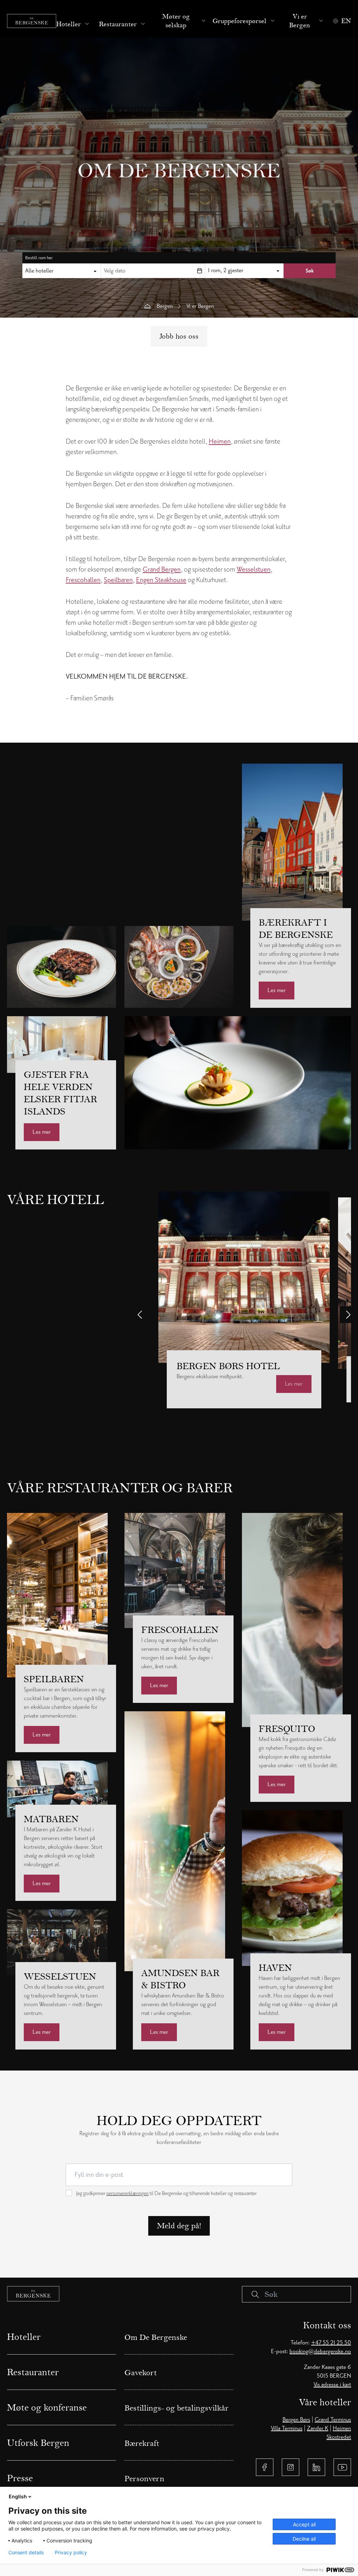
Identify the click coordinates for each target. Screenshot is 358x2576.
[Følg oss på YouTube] (342, 2467)
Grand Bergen (162, 569)
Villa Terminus (287, 2428)
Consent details (26, 2553)
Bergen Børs (296, 2420)
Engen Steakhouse (161, 580)
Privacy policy (71, 2553)
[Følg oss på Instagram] (291, 2467)
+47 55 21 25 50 (331, 2343)
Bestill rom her (39, 258)
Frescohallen (83, 580)
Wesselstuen (254, 569)
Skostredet (339, 2437)
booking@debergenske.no (320, 2351)
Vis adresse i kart (332, 2385)
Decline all (304, 2539)
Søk (310, 271)
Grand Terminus (333, 2420)
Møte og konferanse (47, 2407)
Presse (20, 2478)
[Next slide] (348, 1315)
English (18, 2496)
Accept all (304, 2524)
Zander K (318, 2428)
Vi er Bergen (300, 21)
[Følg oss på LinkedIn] (316, 2467)
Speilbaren (118, 580)
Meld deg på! (179, 2226)
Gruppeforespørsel (239, 21)
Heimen (220, 441)
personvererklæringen (127, 2193)
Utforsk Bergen (38, 2443)
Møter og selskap (176, 21)
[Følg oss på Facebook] (265, 2467)
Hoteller (69, 24)
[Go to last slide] (140, 1315)
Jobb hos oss (179, 336)
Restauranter (118, 24)
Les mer (277, 990)
